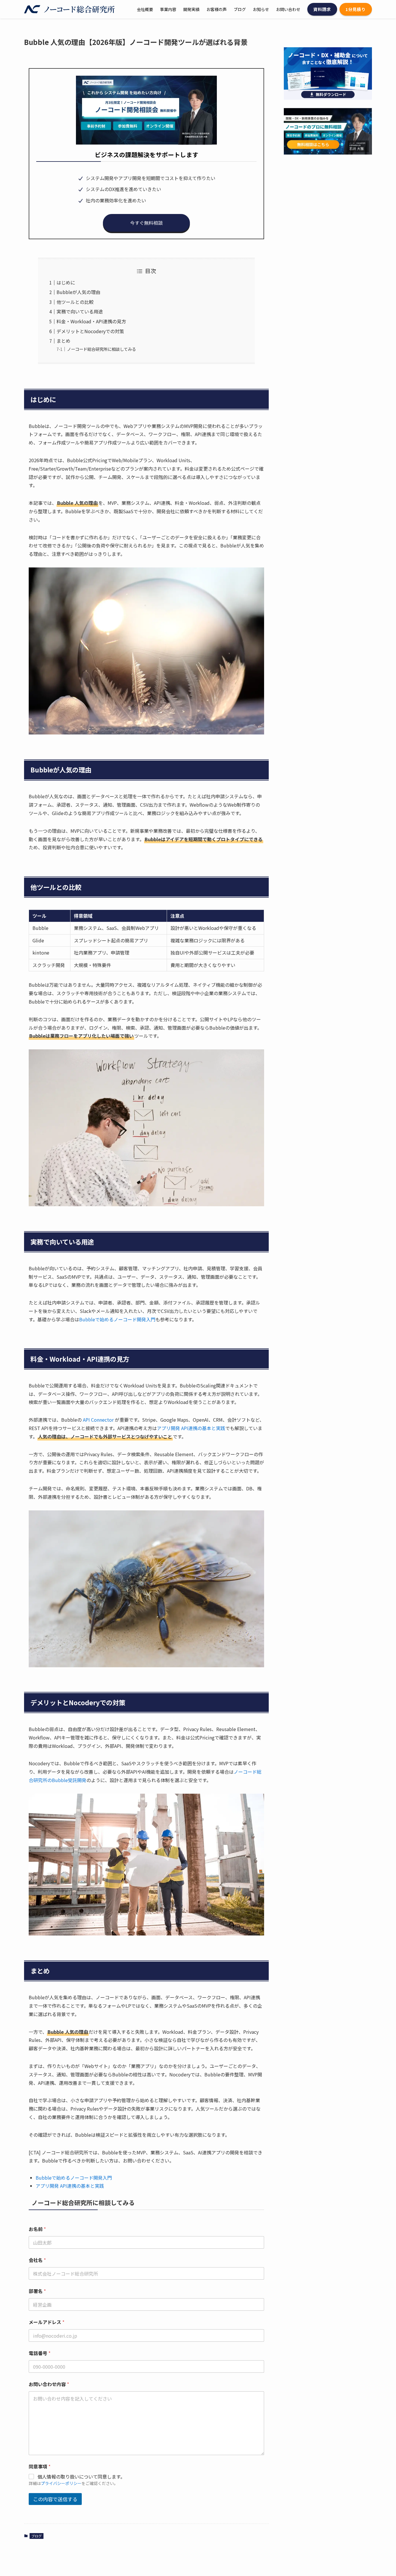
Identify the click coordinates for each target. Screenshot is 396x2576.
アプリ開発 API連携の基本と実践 (191, 1428)
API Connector (98, 1420)
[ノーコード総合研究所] (70, 9)
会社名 (37, 2260)
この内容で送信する (55, 2499)
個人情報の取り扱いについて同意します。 (81, 2477)
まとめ (63, 341)
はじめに (66, 282)
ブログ (37, 2536)
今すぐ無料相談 (146, 223)
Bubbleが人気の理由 (78, 292)
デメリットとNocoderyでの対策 (90, 331)
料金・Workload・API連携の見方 (91, 321)
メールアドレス (47, 2322)
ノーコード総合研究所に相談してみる (101, 349)
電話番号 (40, 2353)
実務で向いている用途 (80, 311)
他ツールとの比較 (75, 302)
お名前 (37, 2229)
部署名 (37, 2291)
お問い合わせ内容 (49, 2384)
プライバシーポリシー (61, 2483)
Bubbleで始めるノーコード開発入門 (117, 1319)
